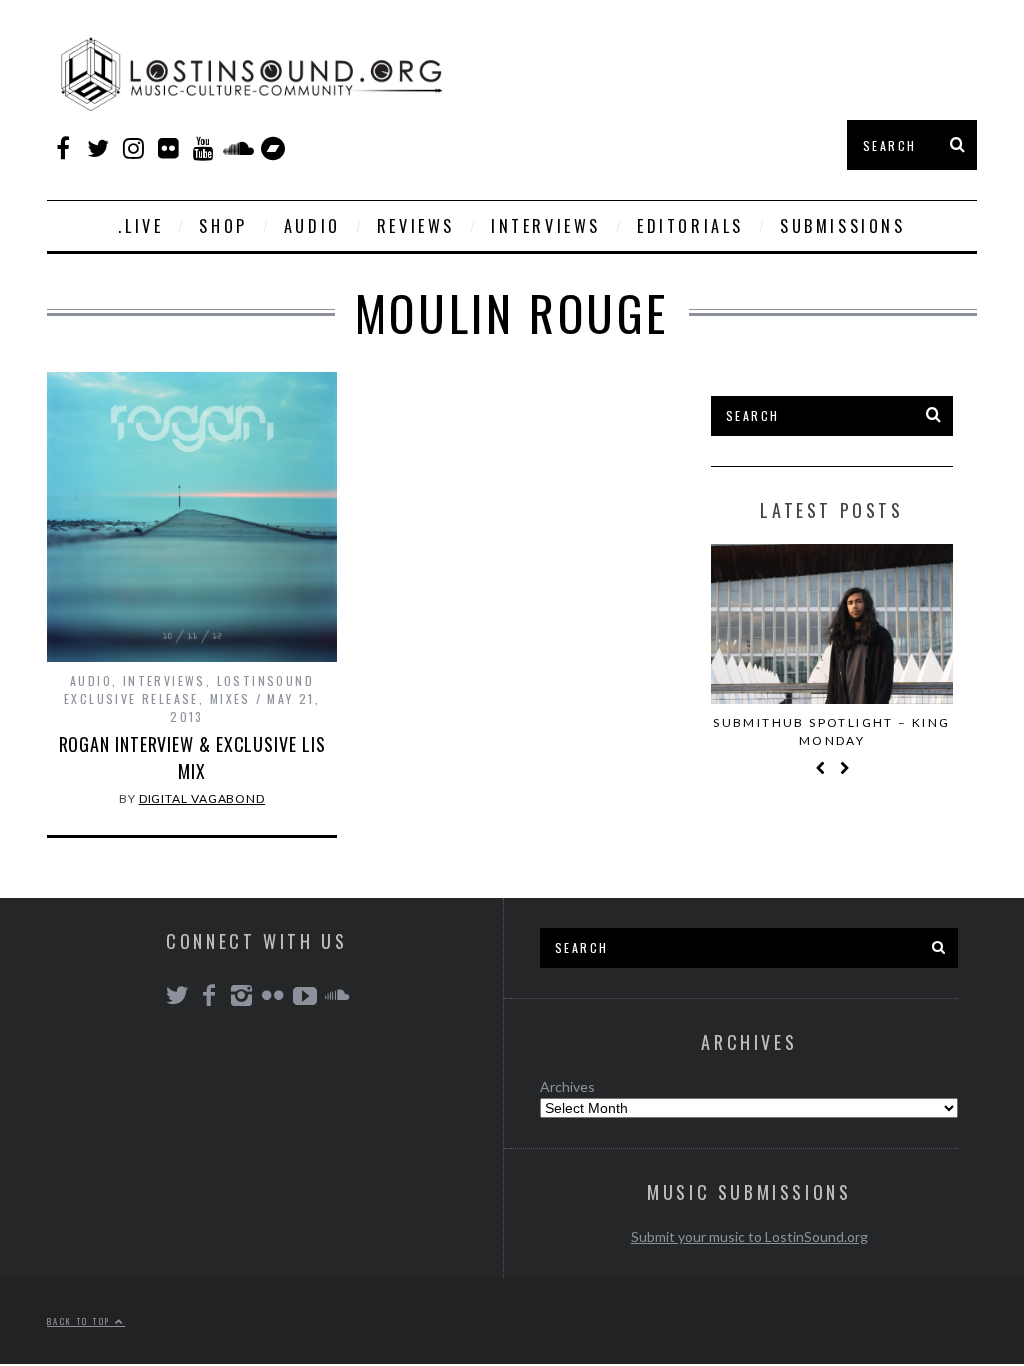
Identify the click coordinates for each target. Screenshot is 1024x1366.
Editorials (690, 226)
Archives (567, 1086)
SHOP (223, 226)
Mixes (230, 698)
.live (140, 226)
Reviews (416, 226)
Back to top (81, 1321)
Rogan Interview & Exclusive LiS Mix (192, 757)
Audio (312, 226)
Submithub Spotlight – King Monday (831, 731)
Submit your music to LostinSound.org (749, 1236)
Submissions (843, 226)
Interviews (546, 226)
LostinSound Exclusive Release (189, 689)
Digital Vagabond (202, 798)
